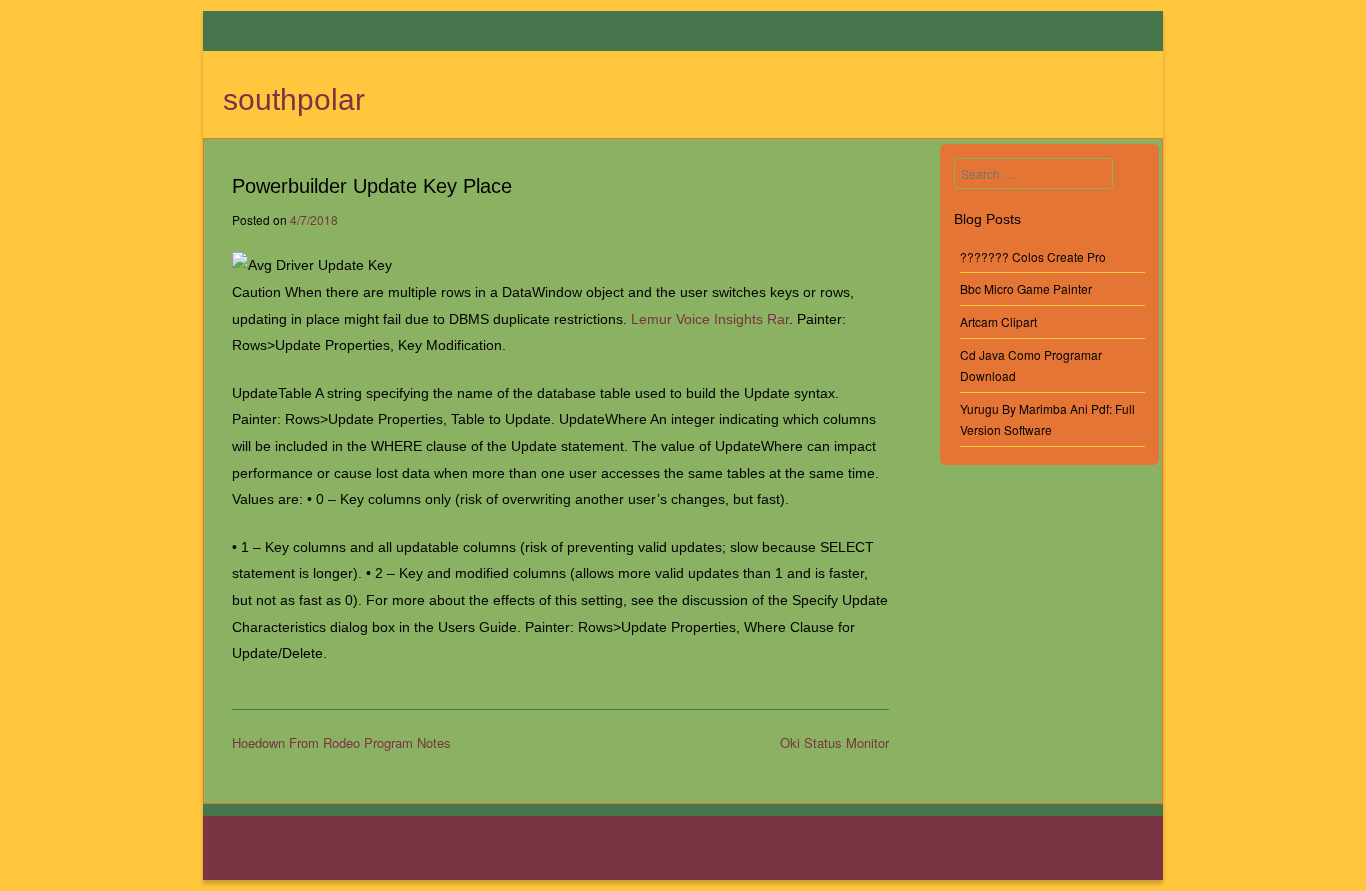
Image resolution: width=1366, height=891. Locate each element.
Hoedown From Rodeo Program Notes (341, 742)
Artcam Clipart (998, 321)
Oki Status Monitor (834, 742)
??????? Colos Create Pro (1033, 256)
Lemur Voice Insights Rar (710, 319)
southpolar (294, 99)
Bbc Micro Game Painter (1026, 288)
